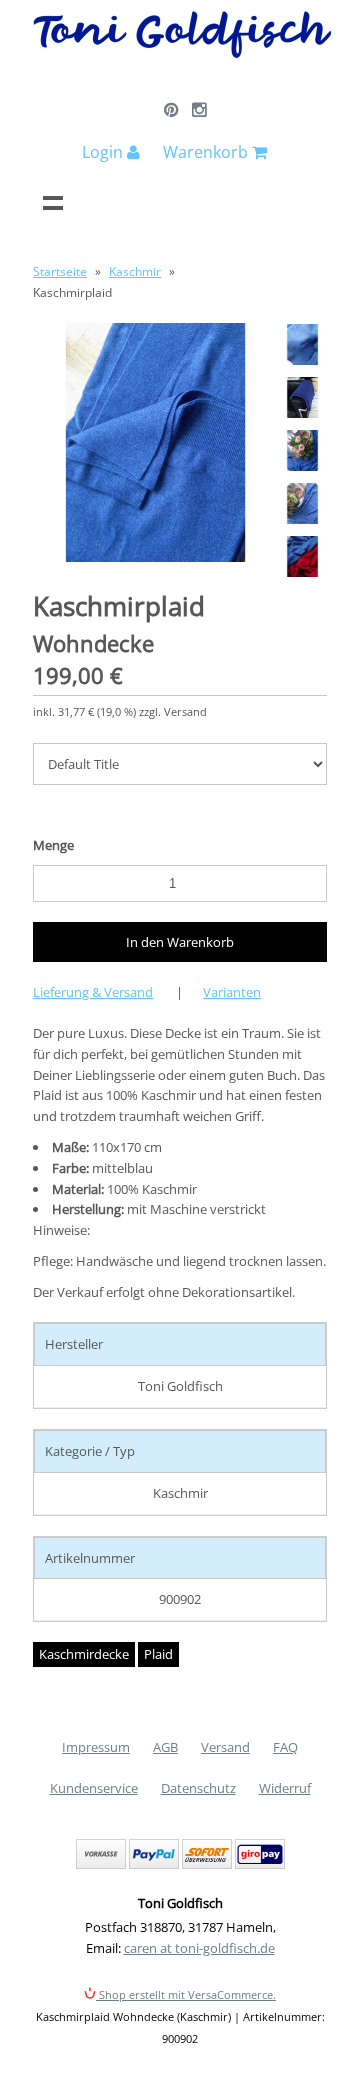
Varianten (232, 992)
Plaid (158, 1654)
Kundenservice (94, 1788)
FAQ (285, 1747)
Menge (53, 845)
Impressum (96, 1747)
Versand (225, 1747)
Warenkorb (207, 152)
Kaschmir (135, 271)
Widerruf (285, 1788)
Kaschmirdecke (84, 1654)
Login (104, 152)
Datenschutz (198, 1788)
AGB (165, 1747)
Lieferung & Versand (93, 992)
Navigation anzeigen (53, 202)
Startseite (60, 271)
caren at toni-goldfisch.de (199, 1948)
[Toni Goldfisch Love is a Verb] (183, 54)
